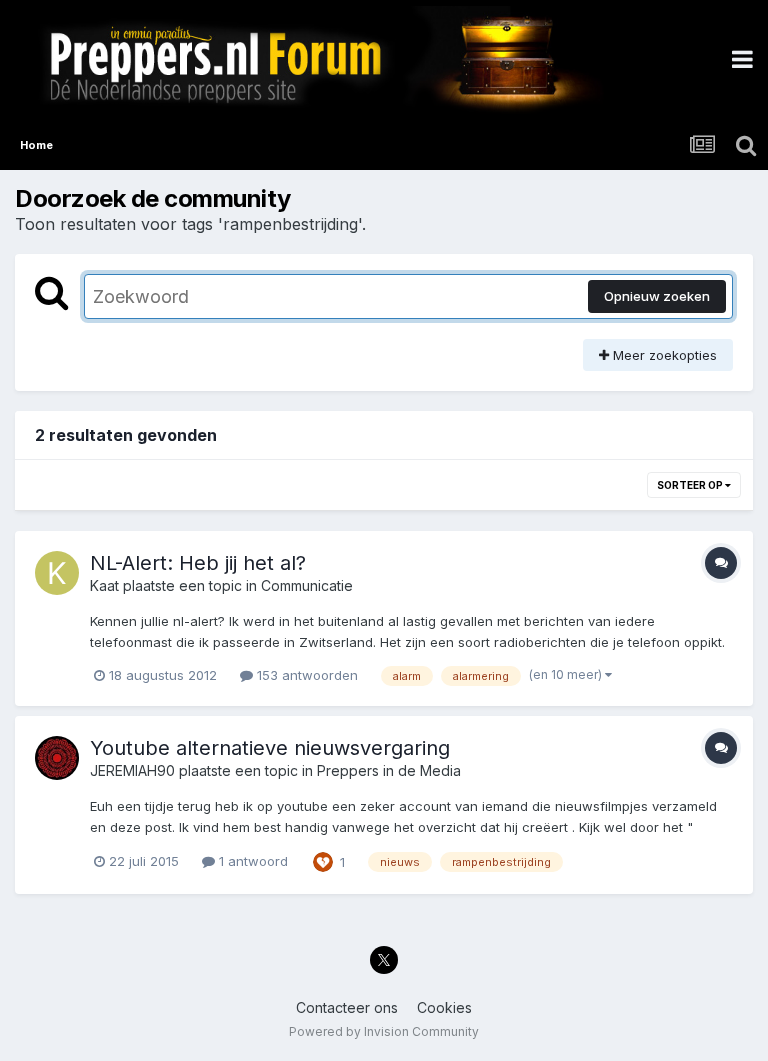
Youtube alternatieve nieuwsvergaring (270, 748)
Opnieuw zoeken (657, 296)
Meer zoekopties (663, 355)
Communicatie (307, 585)
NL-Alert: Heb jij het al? (198, 563)
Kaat (104, 585)
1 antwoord (251, 861)
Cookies (444, 1007)
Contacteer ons (347, 1007)
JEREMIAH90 (132, 770)
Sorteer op (691, 485)
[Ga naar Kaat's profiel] (57, 573)
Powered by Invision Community (384, 1031)
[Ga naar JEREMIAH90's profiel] (57, 758)
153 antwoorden (305, 675)
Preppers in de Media (389, 770)
